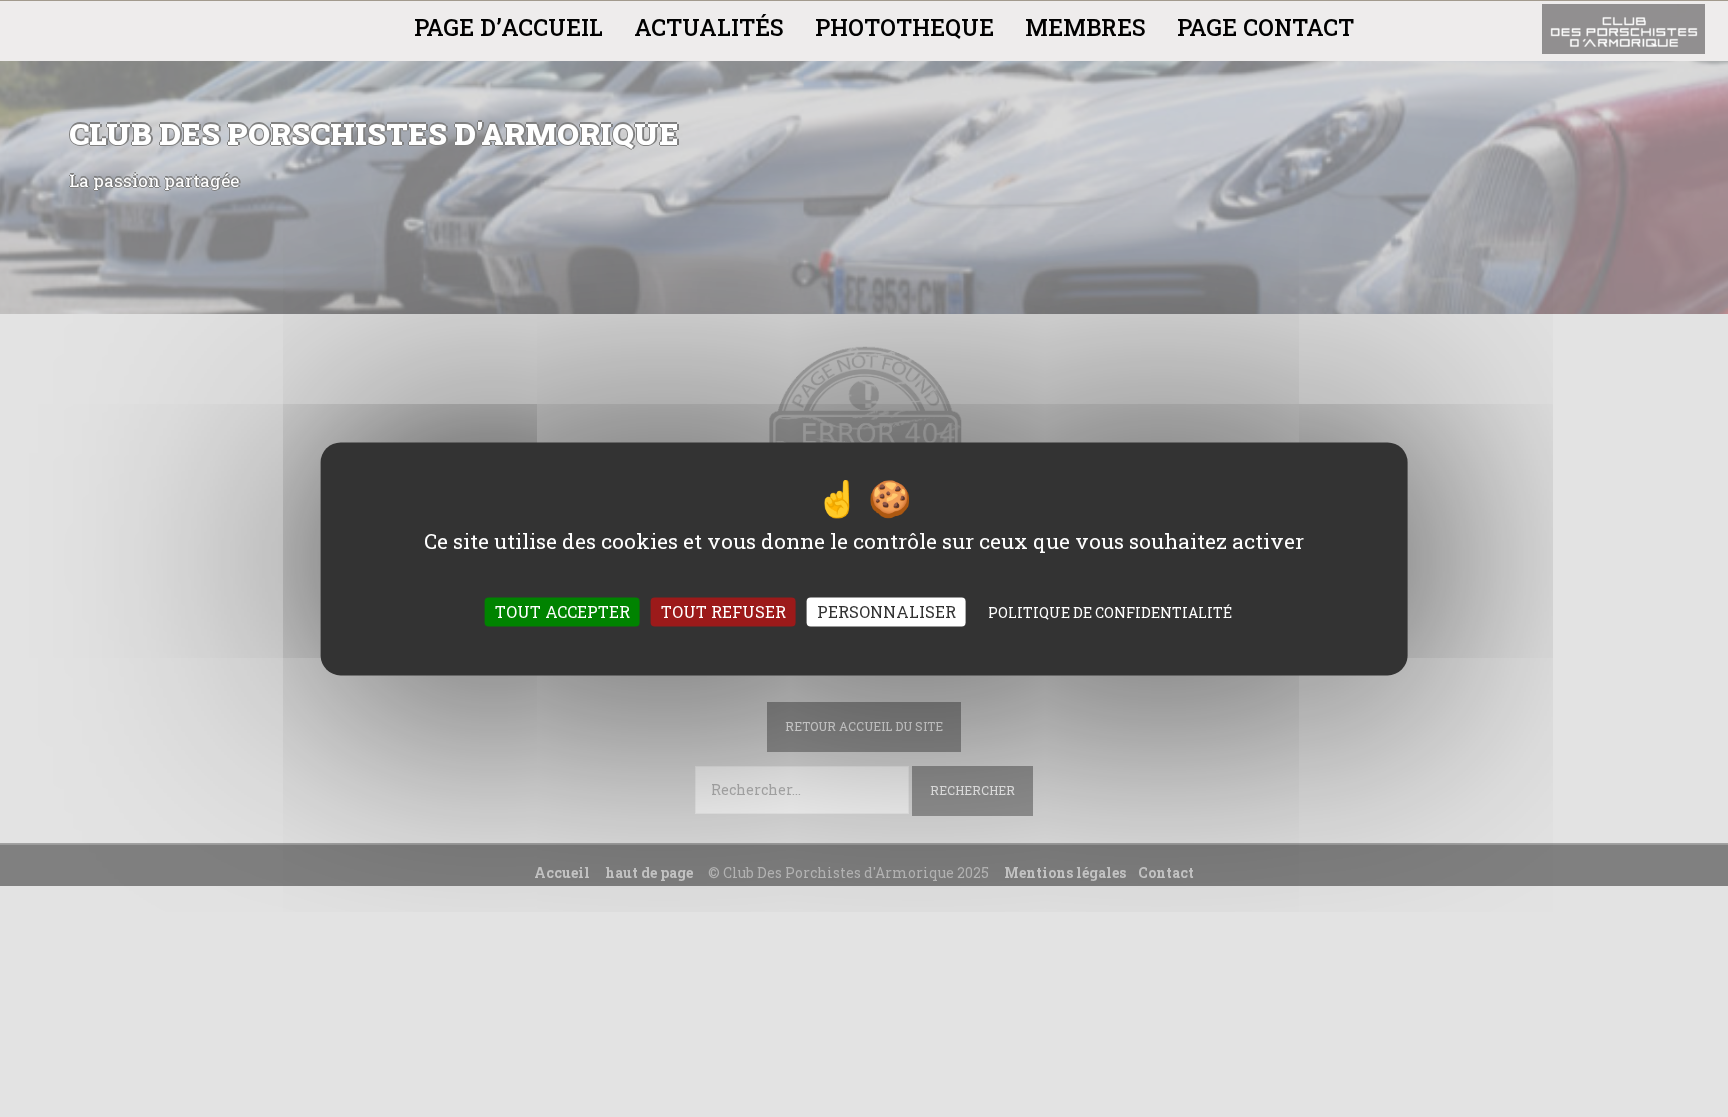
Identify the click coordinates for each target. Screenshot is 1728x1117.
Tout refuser (723, 611)
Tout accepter (562, 611)
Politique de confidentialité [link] (1110, 612)
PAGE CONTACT (1265, 27)
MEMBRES (1085, 27)
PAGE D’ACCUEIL (508, 27)
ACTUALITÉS (709, 27)
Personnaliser (886, 611)
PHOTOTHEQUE (904, 27)
